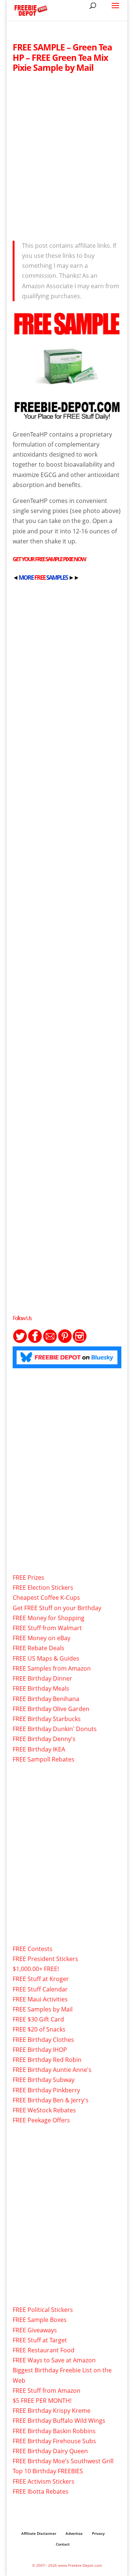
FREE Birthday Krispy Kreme (52, 2411)
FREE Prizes (28, 1577)
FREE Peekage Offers (41, 2120)
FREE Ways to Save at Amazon (54, 2360)
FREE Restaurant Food (44, 2350)
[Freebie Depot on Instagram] (80, 1341)
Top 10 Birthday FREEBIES (48, 2471)
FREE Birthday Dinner (42, 1678)
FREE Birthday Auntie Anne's (52, 2070)
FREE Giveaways (35, 2330)
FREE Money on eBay (42, 1638)
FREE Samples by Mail (43, 2009)
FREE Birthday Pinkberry (46, 2090)
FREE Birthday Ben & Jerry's (51, 2100)
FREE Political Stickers (43, 2310)
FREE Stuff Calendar (40, 1989)
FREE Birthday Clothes (43, 2040)
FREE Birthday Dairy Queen (50, 2451)
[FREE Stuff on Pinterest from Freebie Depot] (65, 1341)
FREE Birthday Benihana (46, 1699)
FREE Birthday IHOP (40, 2050)
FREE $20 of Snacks (39, 2029)
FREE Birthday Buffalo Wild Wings (59, 2421)
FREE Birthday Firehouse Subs (54, 2441)
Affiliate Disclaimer (39, 2533)
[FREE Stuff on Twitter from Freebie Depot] (20, 1341)
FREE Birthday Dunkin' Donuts (55, 1729)
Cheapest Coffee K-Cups (46, 1598)
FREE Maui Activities (40, 1999)
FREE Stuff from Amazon (47, 2391)
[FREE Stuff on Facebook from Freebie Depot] (35, 1341)
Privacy (98, 2533)
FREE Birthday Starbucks (47, 1719)
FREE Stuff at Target (40, 2340)
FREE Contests (33, 1949)
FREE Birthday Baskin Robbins (54, 2431)
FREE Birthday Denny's (44, 1739)
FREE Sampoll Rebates (44, 1759)
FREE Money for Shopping (49, 1618)
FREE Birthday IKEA (39, 1749)
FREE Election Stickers (43, 1588)
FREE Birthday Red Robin (47, 2060)
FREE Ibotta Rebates (41, 2491)
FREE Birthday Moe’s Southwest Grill (63, 2461)
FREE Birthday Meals (41, 1688)
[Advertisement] (67, 155)
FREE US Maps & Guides (46, 1658)
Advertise (74, 2533)
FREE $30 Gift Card (38, 2019)
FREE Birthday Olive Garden (51, 1709)
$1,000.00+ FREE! (36, 1969)
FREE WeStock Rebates (44, 2110)
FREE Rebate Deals (39, 1648)
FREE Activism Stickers (44, 2481)
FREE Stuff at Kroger (41, 1979)
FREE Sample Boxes (40, 2320)
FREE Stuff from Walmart (47, 1628)
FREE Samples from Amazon (52, 1668)
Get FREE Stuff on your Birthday (57, 1608)
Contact (63, 2544)
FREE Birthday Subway (44, 2080)
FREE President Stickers (45, 1959)
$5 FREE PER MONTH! (42, 2401)
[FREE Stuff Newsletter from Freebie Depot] (50, 1341)
